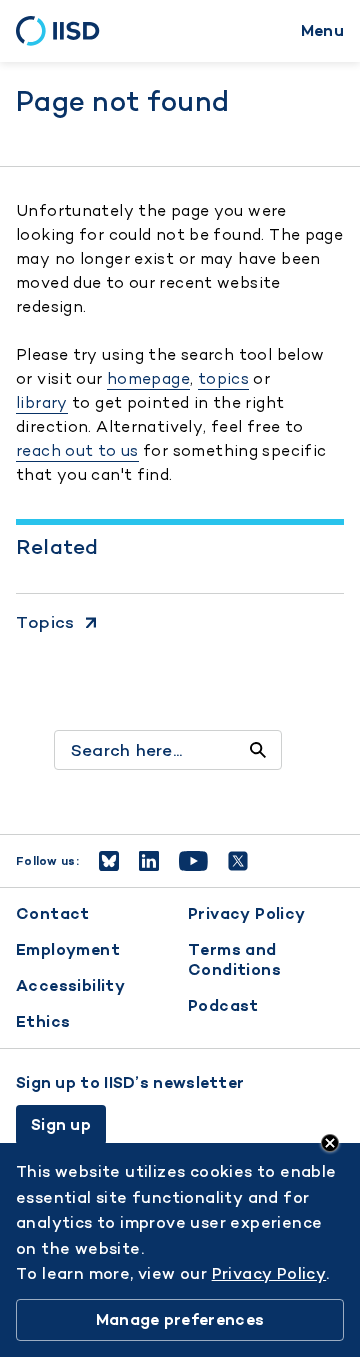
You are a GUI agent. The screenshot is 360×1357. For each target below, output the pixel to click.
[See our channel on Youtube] (193, 861)
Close (330, 1143)
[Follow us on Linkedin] (149, 861)
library (42, 402)
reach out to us (77, 450)
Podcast (223, 1005)
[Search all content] (258, 750)
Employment (68, 949)
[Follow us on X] (238, 861)
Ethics (43, 1021)
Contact (53, 913)
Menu (322, 30)
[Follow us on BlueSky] (109, 861)
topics (223, 378)
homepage (148, 378)
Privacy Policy (247, 913)
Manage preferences (180, 1319)
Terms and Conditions (234, 959)
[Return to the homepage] (64, 31)
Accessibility (70, 985)
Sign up (61, 1124)
